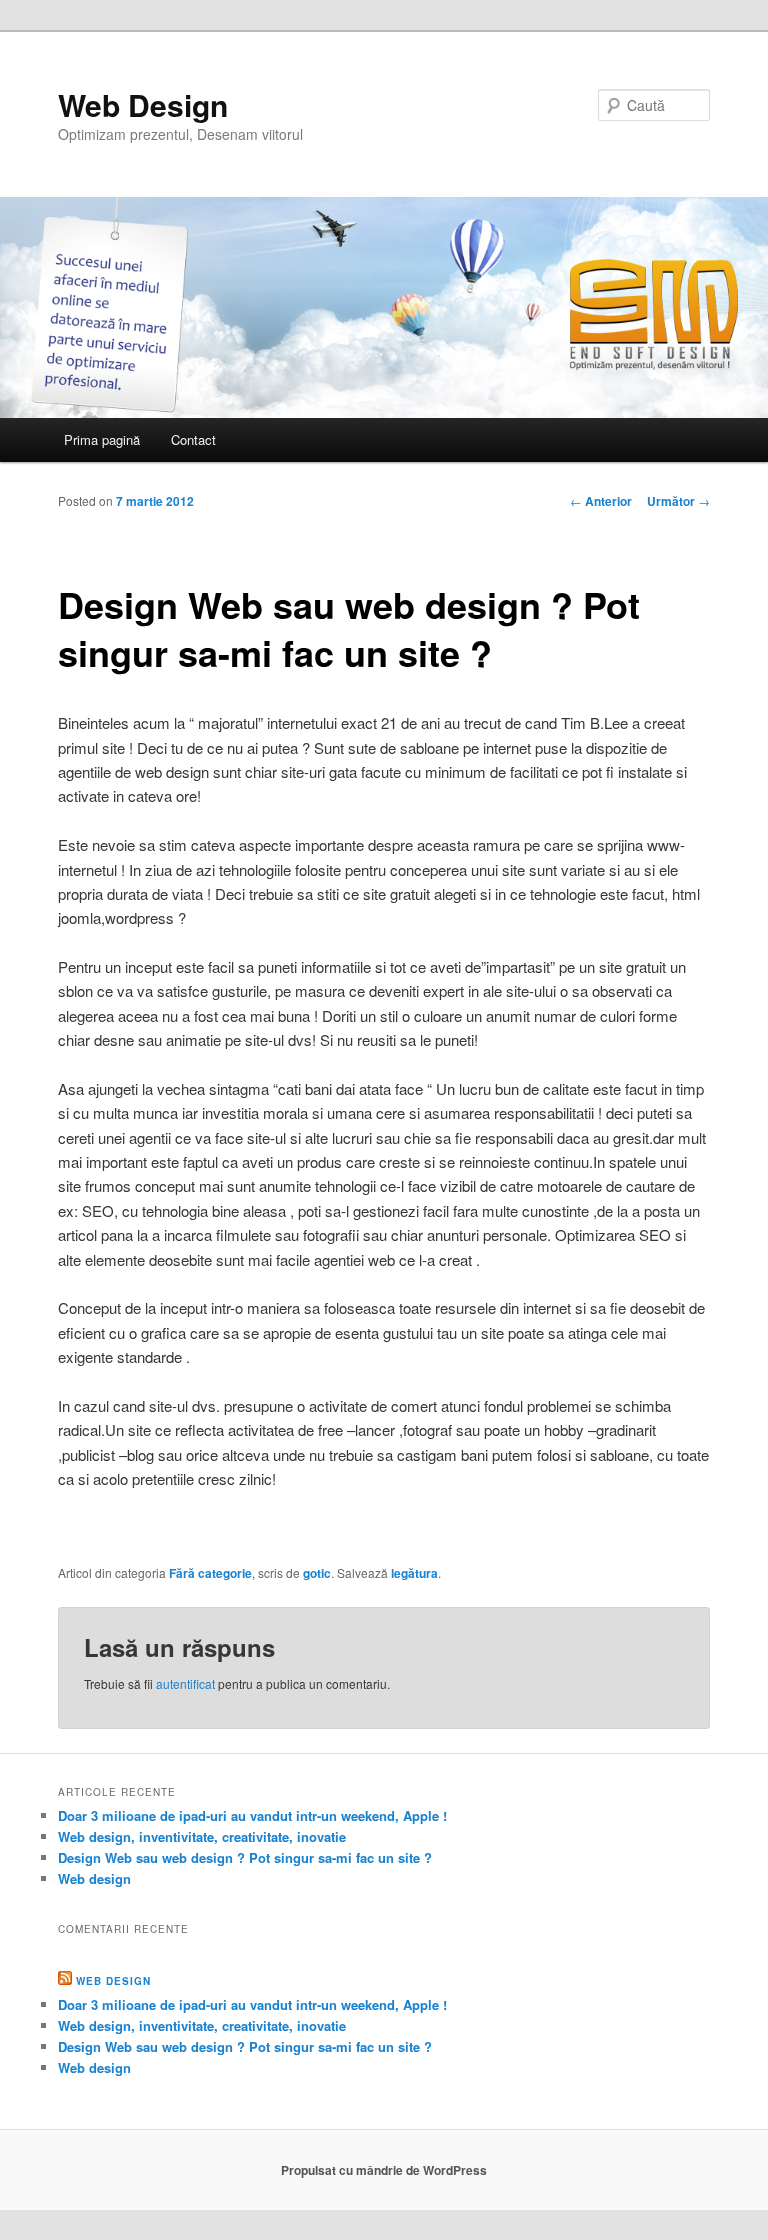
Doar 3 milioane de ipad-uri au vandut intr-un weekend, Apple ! (252, 1815)
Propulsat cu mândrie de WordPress (384, 2170)
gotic (317, 1573)
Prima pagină (102, 439)
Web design (94, 1878)
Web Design (143, 104)
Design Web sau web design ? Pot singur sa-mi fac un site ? (245, 1857)
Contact (193, 439)
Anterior (601, 501)
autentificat (185, 1683)
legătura (414, 1573)
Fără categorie (210, 1573)
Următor (678, 501)
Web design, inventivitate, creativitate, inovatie (202, 1836)
